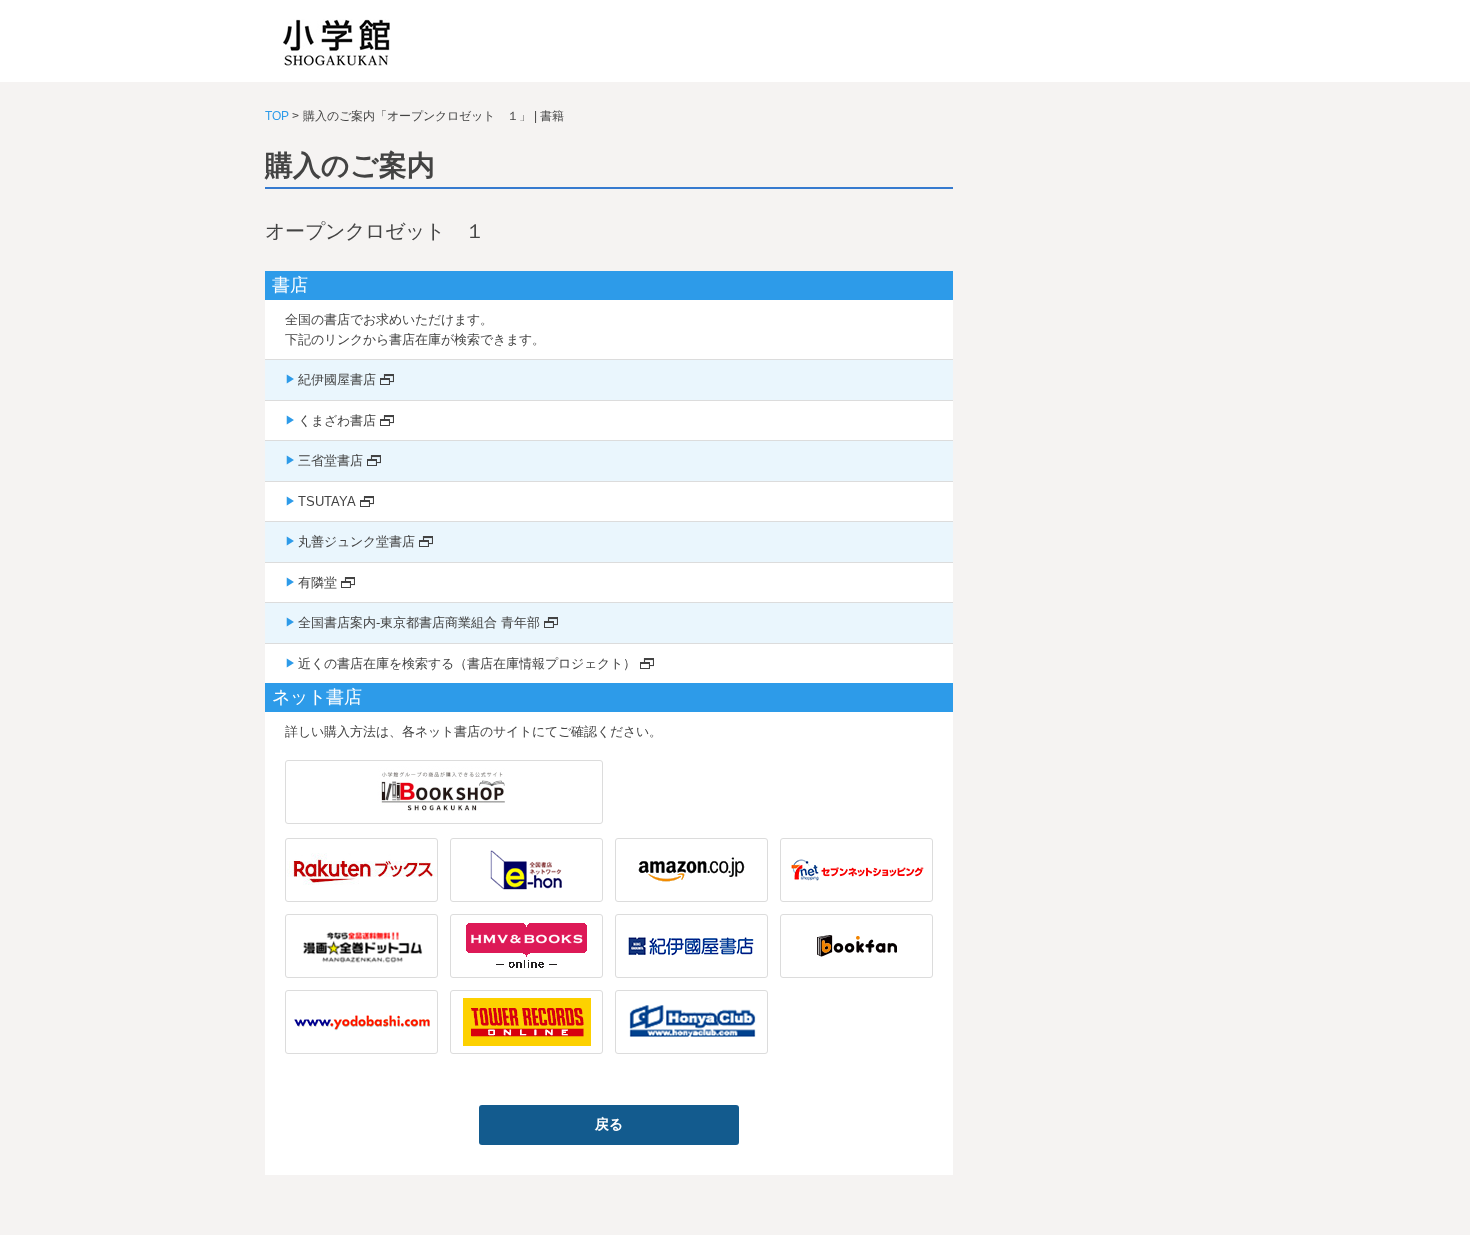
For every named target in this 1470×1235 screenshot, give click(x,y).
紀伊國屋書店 (337, 379)
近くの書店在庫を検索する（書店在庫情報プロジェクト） (467, 663)
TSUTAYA (327, 501)
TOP (277, 116)
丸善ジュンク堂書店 (356, 541)
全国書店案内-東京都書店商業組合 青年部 (419, 622)
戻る (609, 1124)
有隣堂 (317, 582)
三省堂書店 (330, 460)
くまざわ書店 (337, 420)
